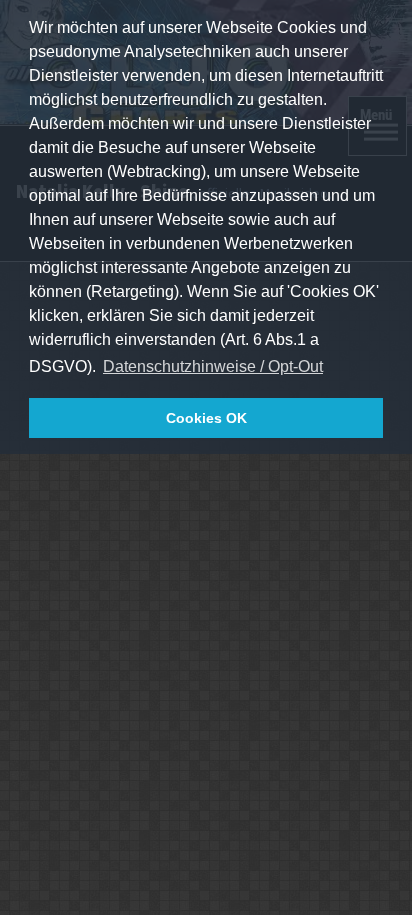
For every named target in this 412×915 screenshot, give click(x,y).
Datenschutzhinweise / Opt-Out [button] (213, 366)
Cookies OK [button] (206, 418)
